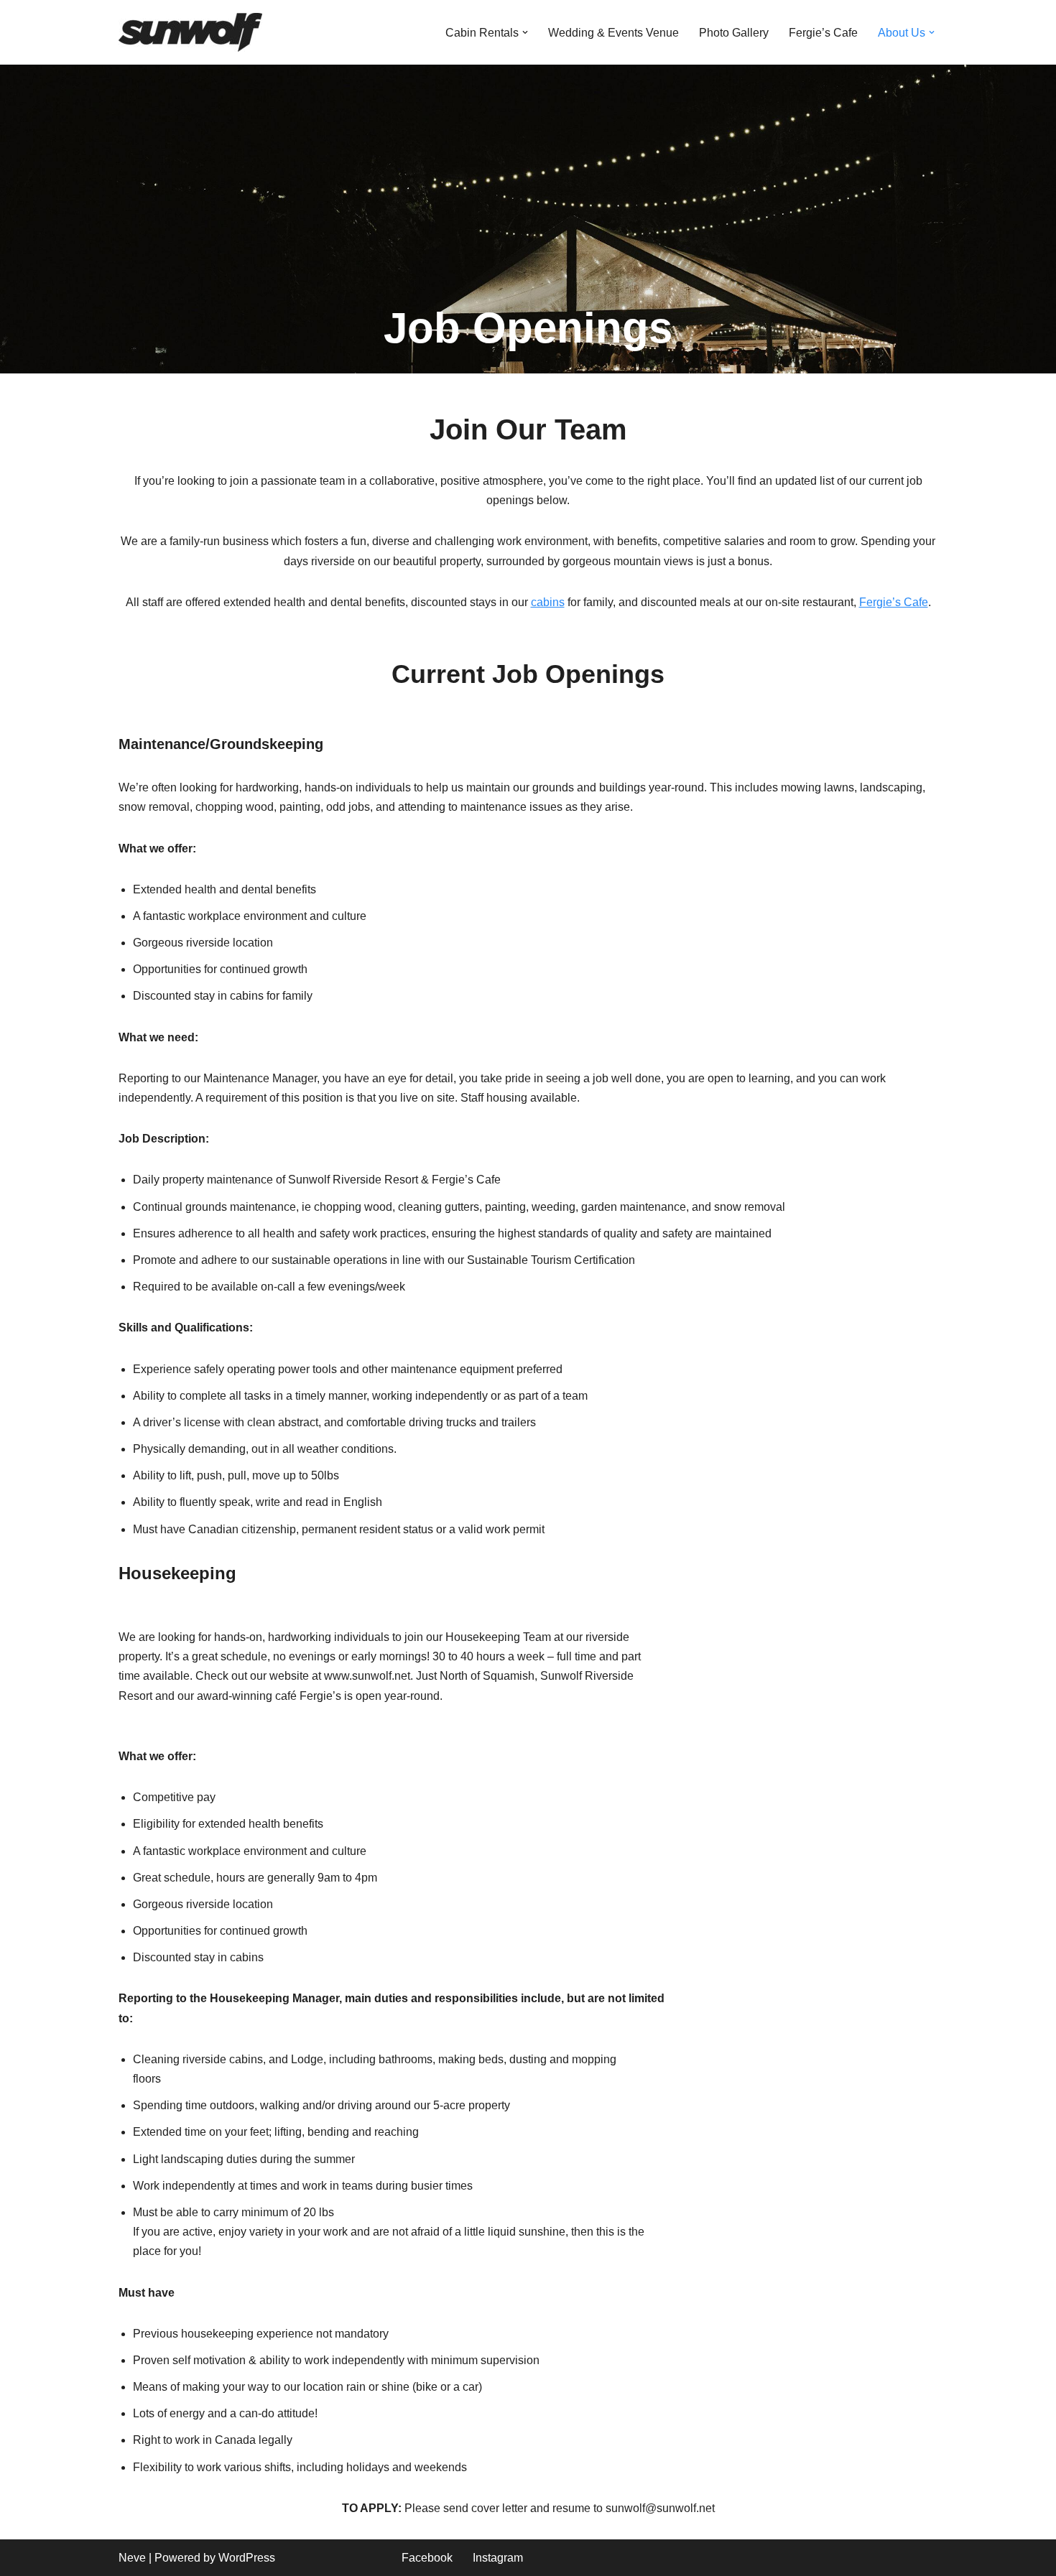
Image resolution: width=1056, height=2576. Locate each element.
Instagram (498, 2558)
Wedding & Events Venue (613, 33)
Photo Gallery (734, 33)
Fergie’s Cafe (823, 33)
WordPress (247, 2558)
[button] (525, 32)
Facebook (427, 2558)
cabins (548, 602)
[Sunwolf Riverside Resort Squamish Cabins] (190, 32)
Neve (132, 2558)
